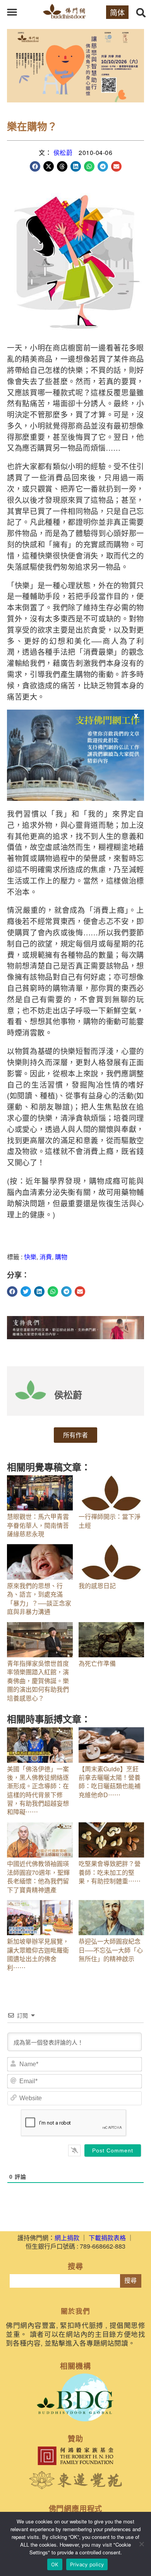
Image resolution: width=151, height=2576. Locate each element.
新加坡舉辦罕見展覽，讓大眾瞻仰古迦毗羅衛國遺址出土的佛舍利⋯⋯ (38, 1954)
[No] (141, 2544)
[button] (12, 12)
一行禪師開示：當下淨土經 (110, 1521)
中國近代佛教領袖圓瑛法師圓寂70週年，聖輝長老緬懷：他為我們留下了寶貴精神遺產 (38, 1876)
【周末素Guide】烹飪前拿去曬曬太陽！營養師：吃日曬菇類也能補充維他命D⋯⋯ (110, 1782)
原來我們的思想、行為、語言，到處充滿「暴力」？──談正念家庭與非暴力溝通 (39, 1599)
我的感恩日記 (97, 1586)
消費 (46, 1257)
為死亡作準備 (97, 1663)
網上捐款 (67, 2238)
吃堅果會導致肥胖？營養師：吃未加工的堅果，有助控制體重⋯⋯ (110, 1872)
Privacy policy (87, 2564)
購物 (61, 1257)
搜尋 (130, 2281)
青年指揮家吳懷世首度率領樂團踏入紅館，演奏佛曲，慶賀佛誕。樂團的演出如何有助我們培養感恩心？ (38, 1681)
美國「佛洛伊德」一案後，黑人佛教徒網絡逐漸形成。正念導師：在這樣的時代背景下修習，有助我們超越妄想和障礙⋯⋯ (38, 1790)
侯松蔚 (63, 152)
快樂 (30, 1257)
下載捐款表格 (107, 2238)
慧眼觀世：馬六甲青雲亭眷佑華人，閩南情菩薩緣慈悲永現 (38, 1525)
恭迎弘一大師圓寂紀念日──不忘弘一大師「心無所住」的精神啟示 (111, 1950)
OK (55, 2564)
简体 (117, 12)
